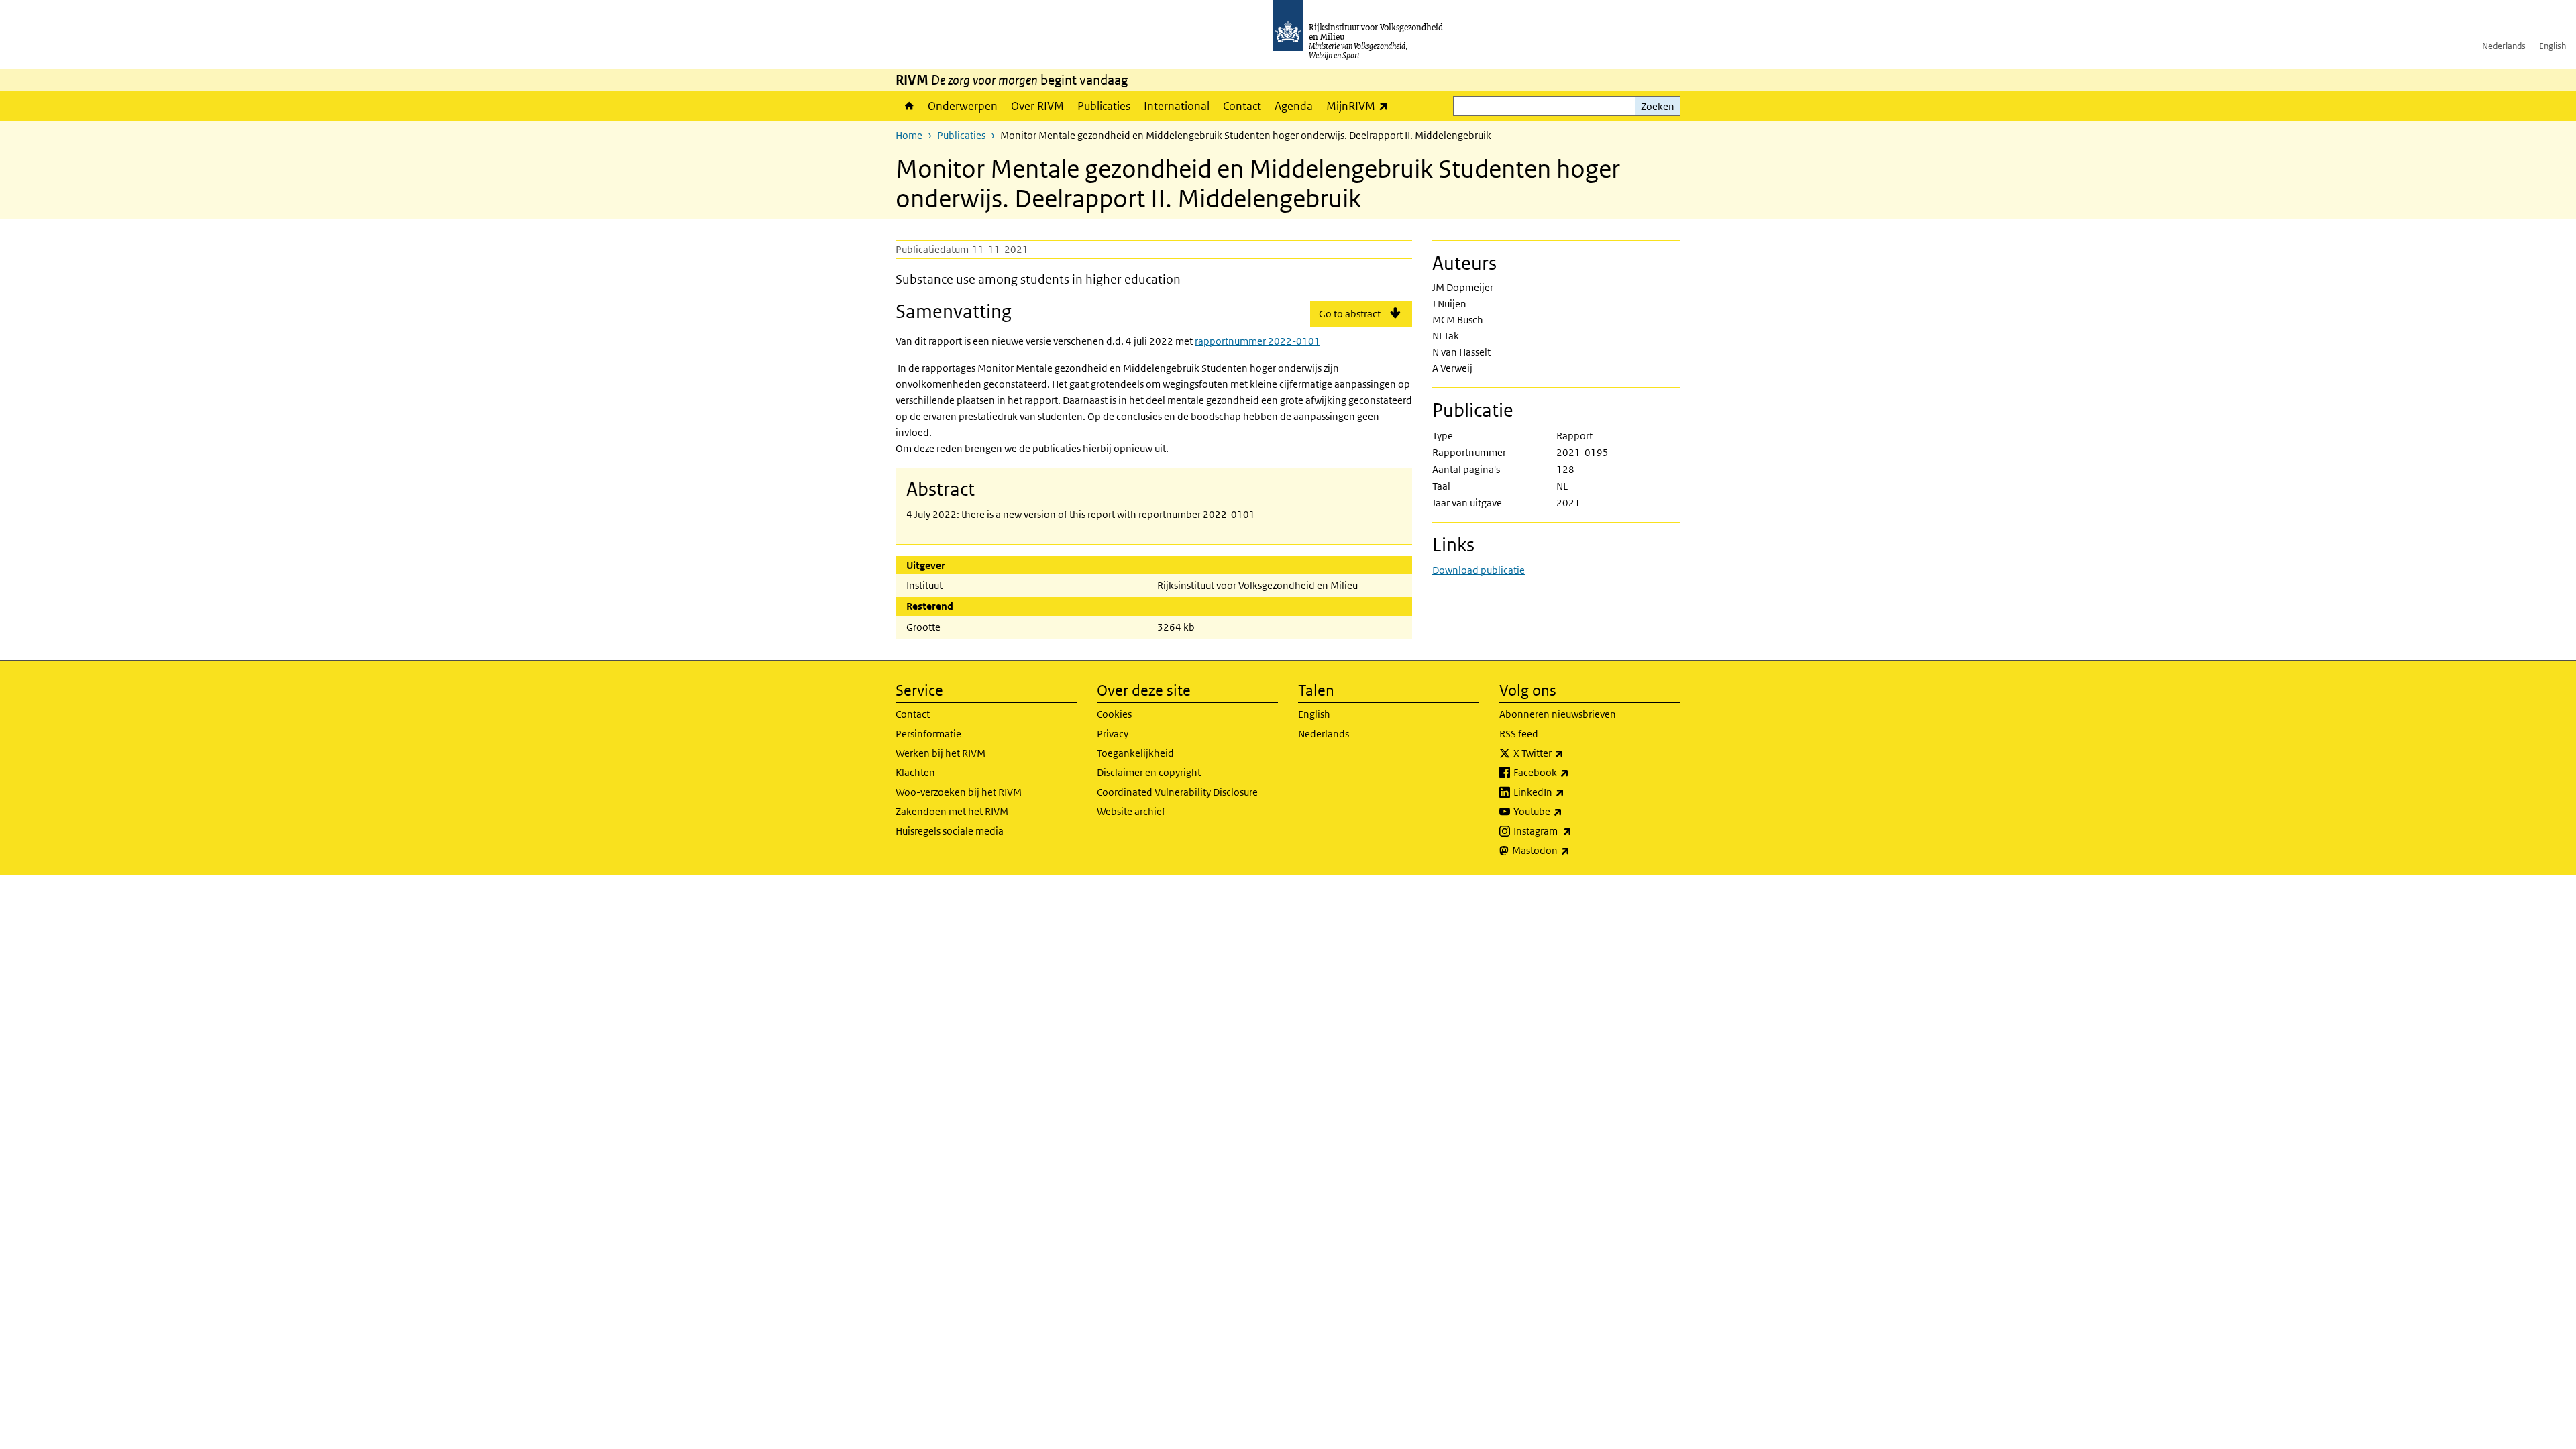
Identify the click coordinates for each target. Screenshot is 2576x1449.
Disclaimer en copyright (1149, 772)
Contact (1242, 106)
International (1177, 106)
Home (908, 106)
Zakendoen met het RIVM (952, 811)
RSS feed (1519, 734)
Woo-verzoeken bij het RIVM (959, 792)
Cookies (1114, 714)
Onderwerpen (963, 106)
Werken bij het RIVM (941, 753)
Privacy (1113, 734)
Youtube (1567, 811)
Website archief (1131, 811)
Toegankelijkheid (1135, 753)
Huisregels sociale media (950, 831)
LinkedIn (1568, 792)
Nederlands (2504, 46)
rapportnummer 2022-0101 (1257, 341)
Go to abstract (1350, 314)
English (2553, 46)
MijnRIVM (1361, 106)
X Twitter (1568, 753)
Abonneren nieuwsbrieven (1558, 714)
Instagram (1572, 830)
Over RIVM (1037, 106)
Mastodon (1570, 850)
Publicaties (1104, 106)
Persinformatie (928, 734)
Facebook (1571, 772)
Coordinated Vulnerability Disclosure (1177, 792)
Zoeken (1658, 106)
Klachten (915, 772)
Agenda (1294, 106)
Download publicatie (1479, 570)
